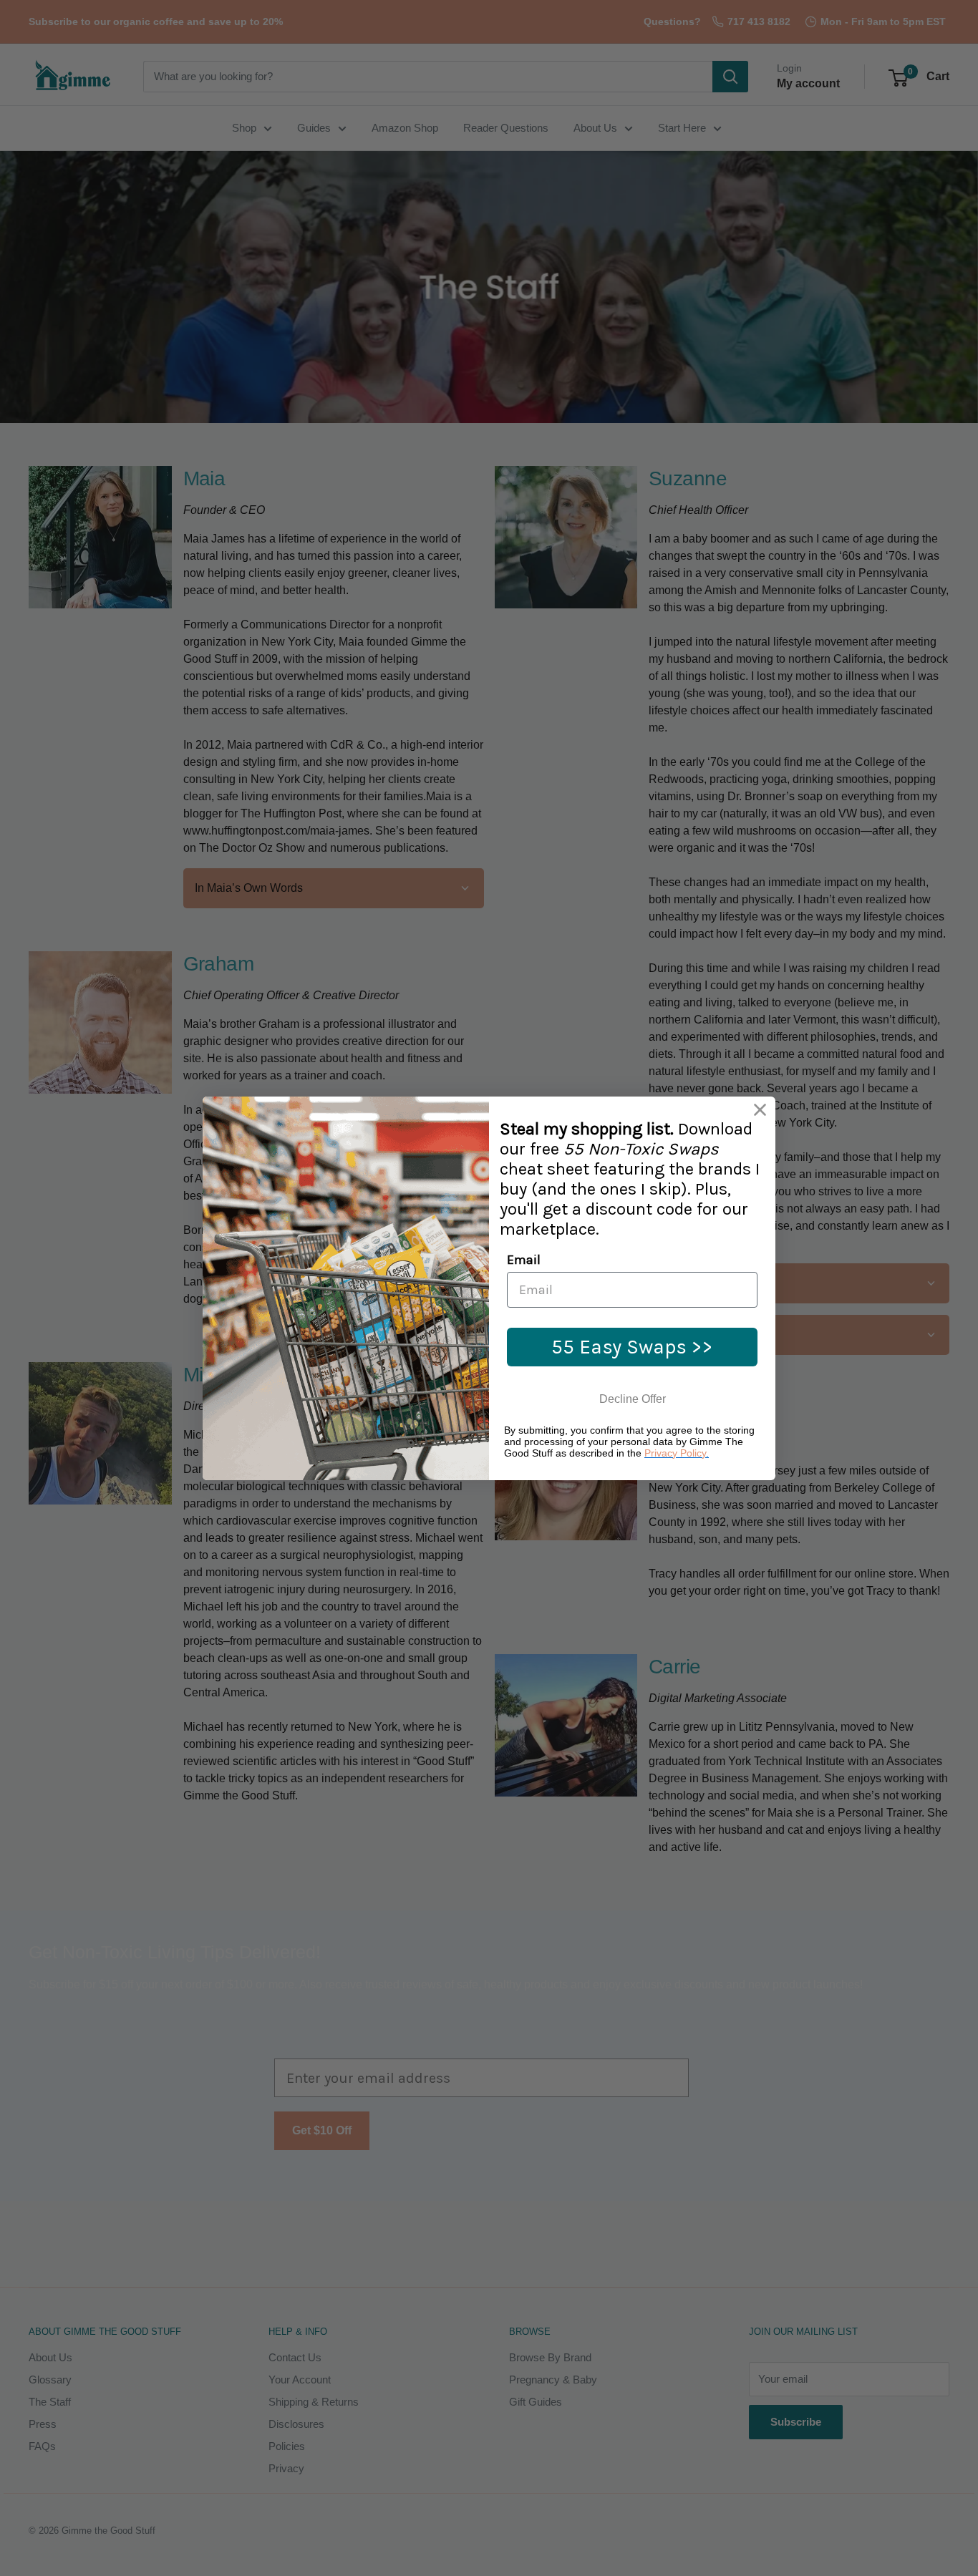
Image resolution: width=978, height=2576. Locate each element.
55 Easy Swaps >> (632, 1347)
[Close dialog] (760, 1110)
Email (524, 1260)
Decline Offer (633, 1399)
